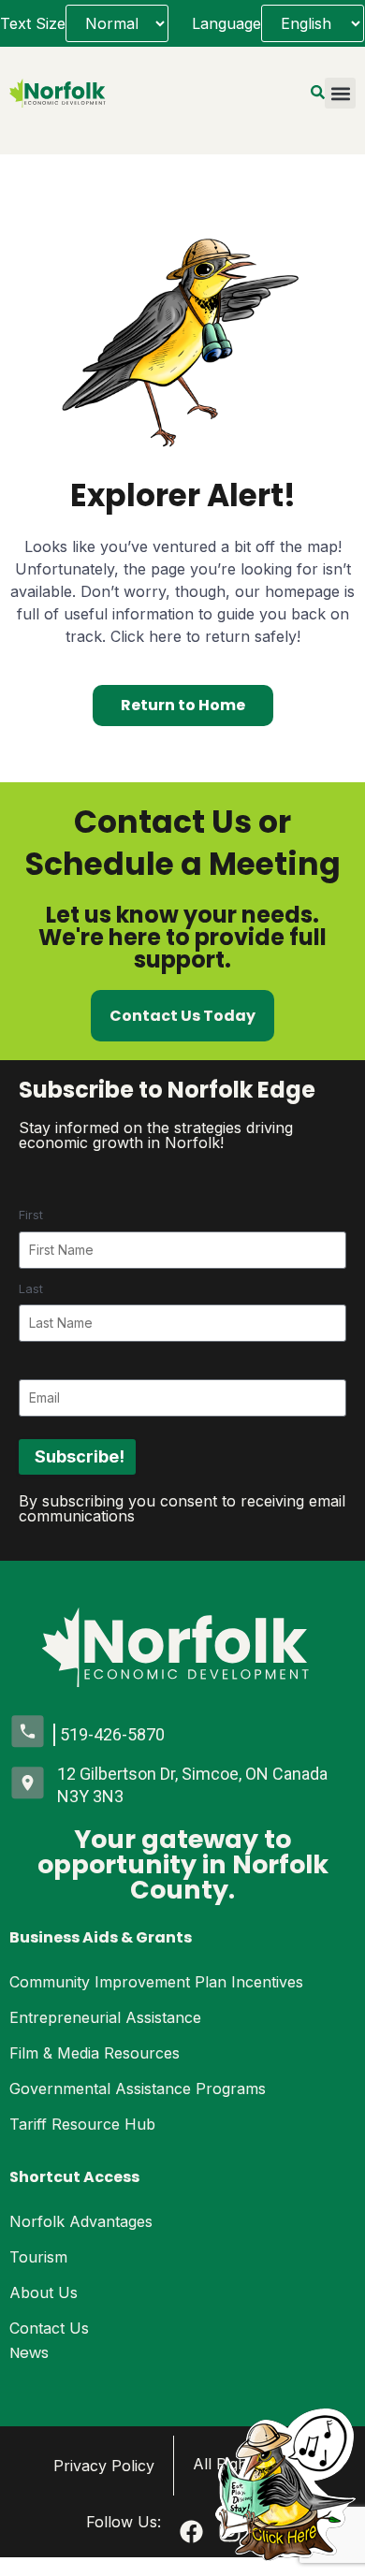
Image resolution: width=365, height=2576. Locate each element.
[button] (340, 93)
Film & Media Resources (95, 2053)
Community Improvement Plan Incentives (156, 1982)
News (29, 2353)
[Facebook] (191, 2532)
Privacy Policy (104, 2466)
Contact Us (49, 2328)
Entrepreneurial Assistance (105, 2017)
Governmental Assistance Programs (138, 2088)
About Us (44, 2292)
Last (31, 1288)
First (31, 1215)
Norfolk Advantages (81, 2221)
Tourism (38, 2257)
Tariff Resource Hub (82, 2124)
